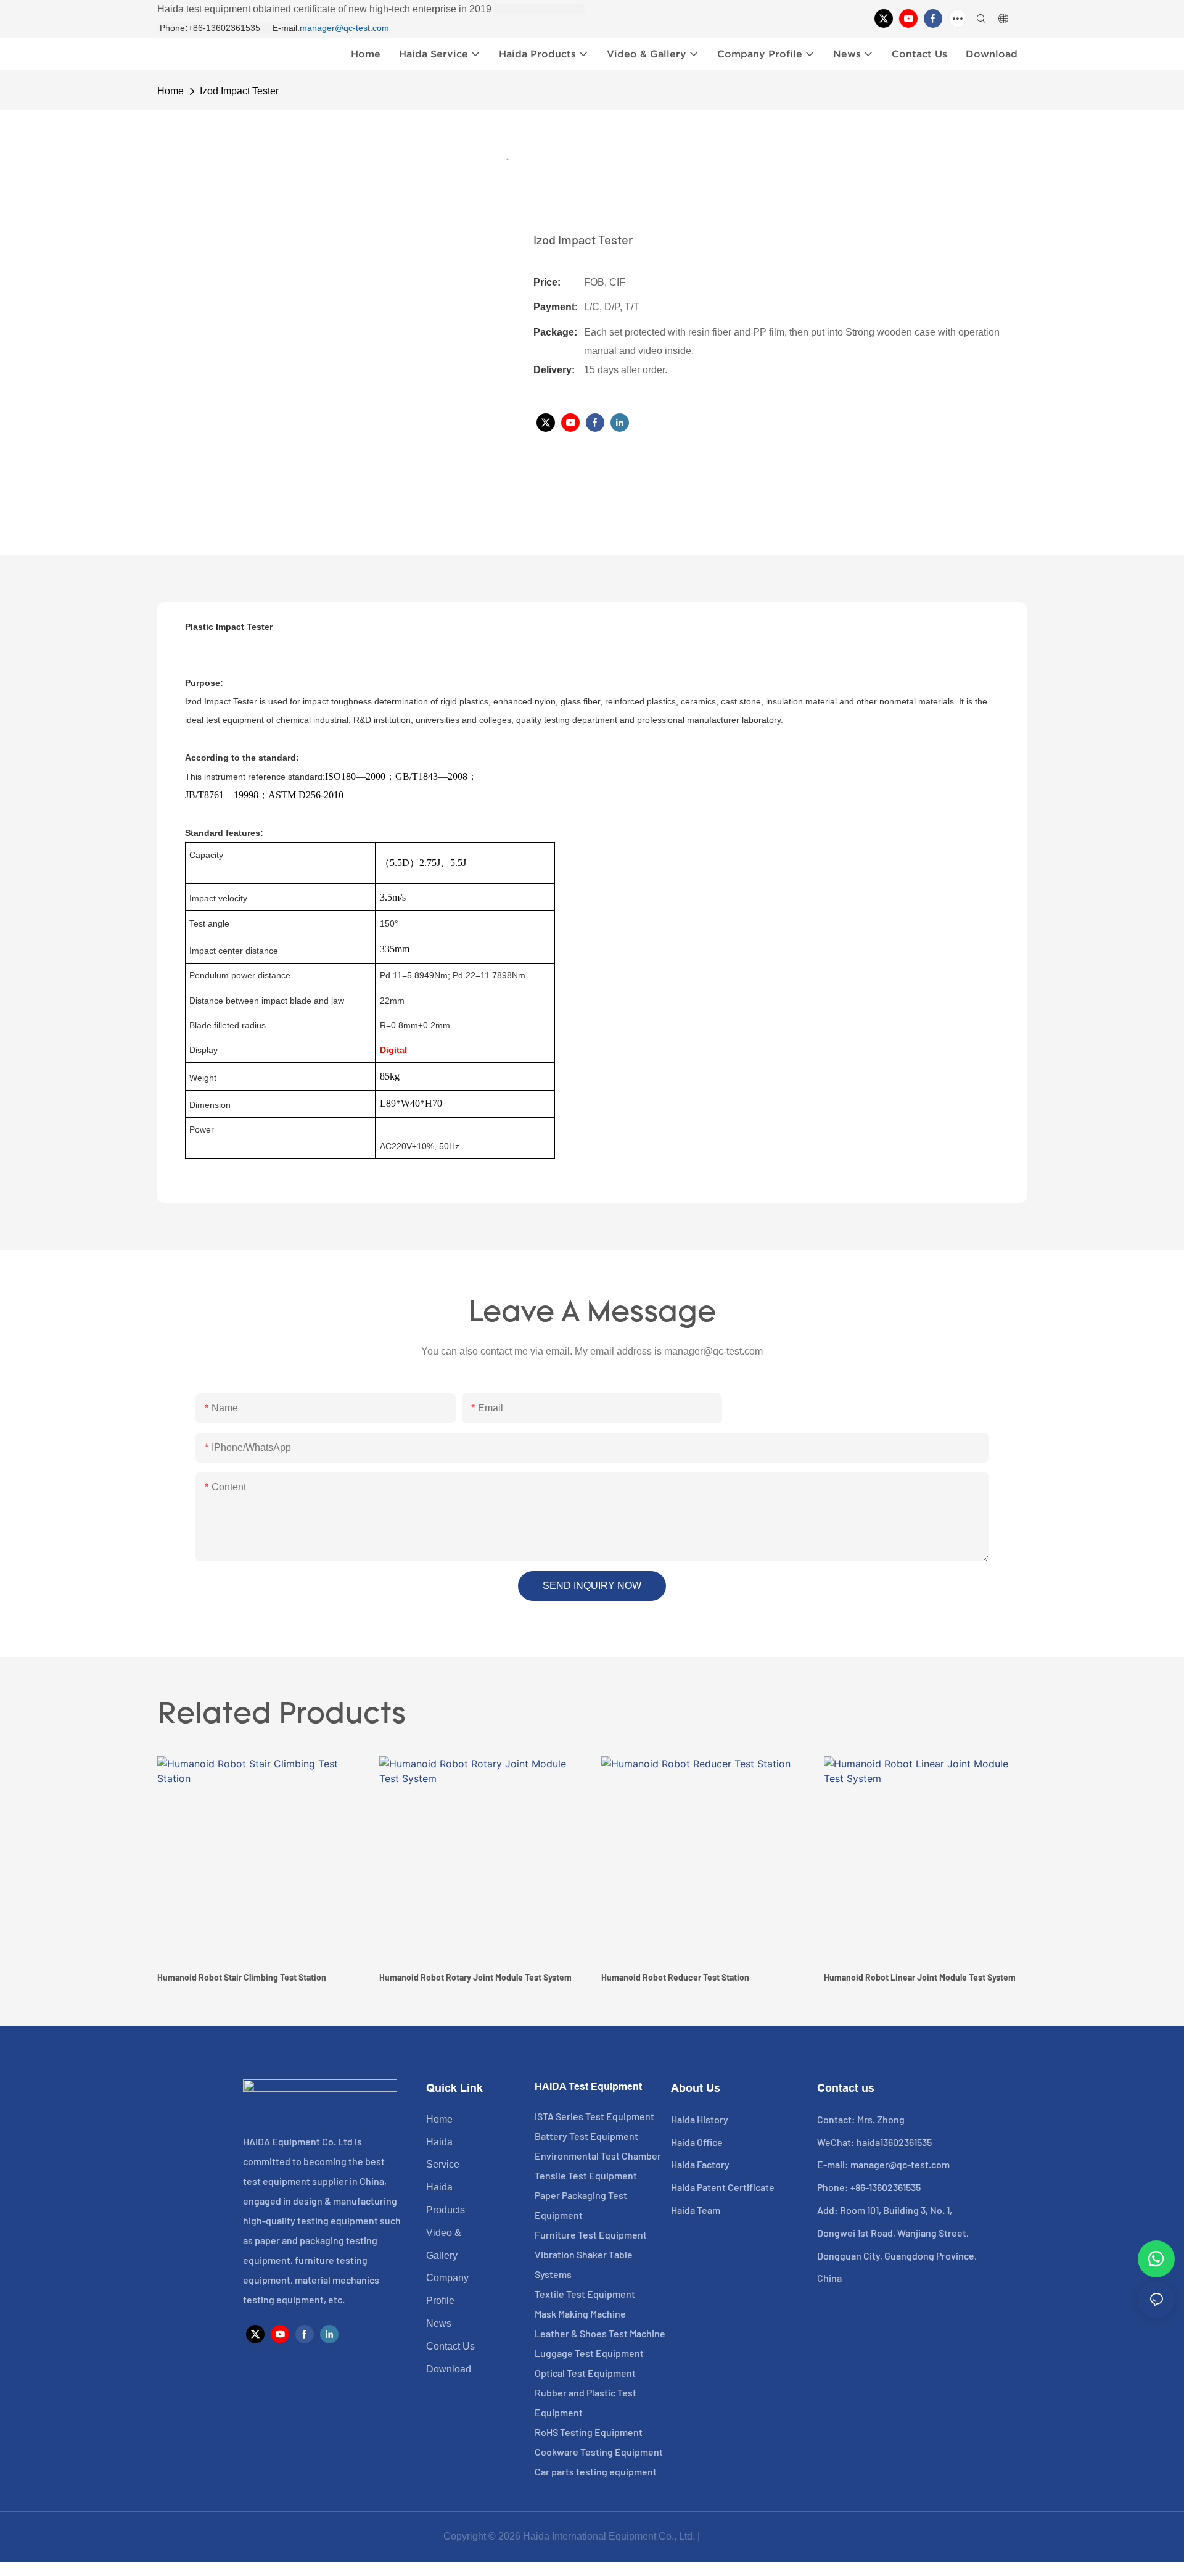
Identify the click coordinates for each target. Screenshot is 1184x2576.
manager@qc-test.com (344, 28)
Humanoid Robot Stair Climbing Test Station (242, 1977)
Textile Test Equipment (585, 2294)
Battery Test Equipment (586, 2136)
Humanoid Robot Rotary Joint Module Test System (475, 1977)
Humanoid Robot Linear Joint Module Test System (920, 1977)
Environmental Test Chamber (598, 2156)
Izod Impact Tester (239, 91)
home (171, 91)
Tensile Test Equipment (586, 2175)
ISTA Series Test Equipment (594, 2116)
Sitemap (722, 2536)
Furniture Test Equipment (591, 2235)
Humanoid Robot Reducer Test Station (675, 1977)
